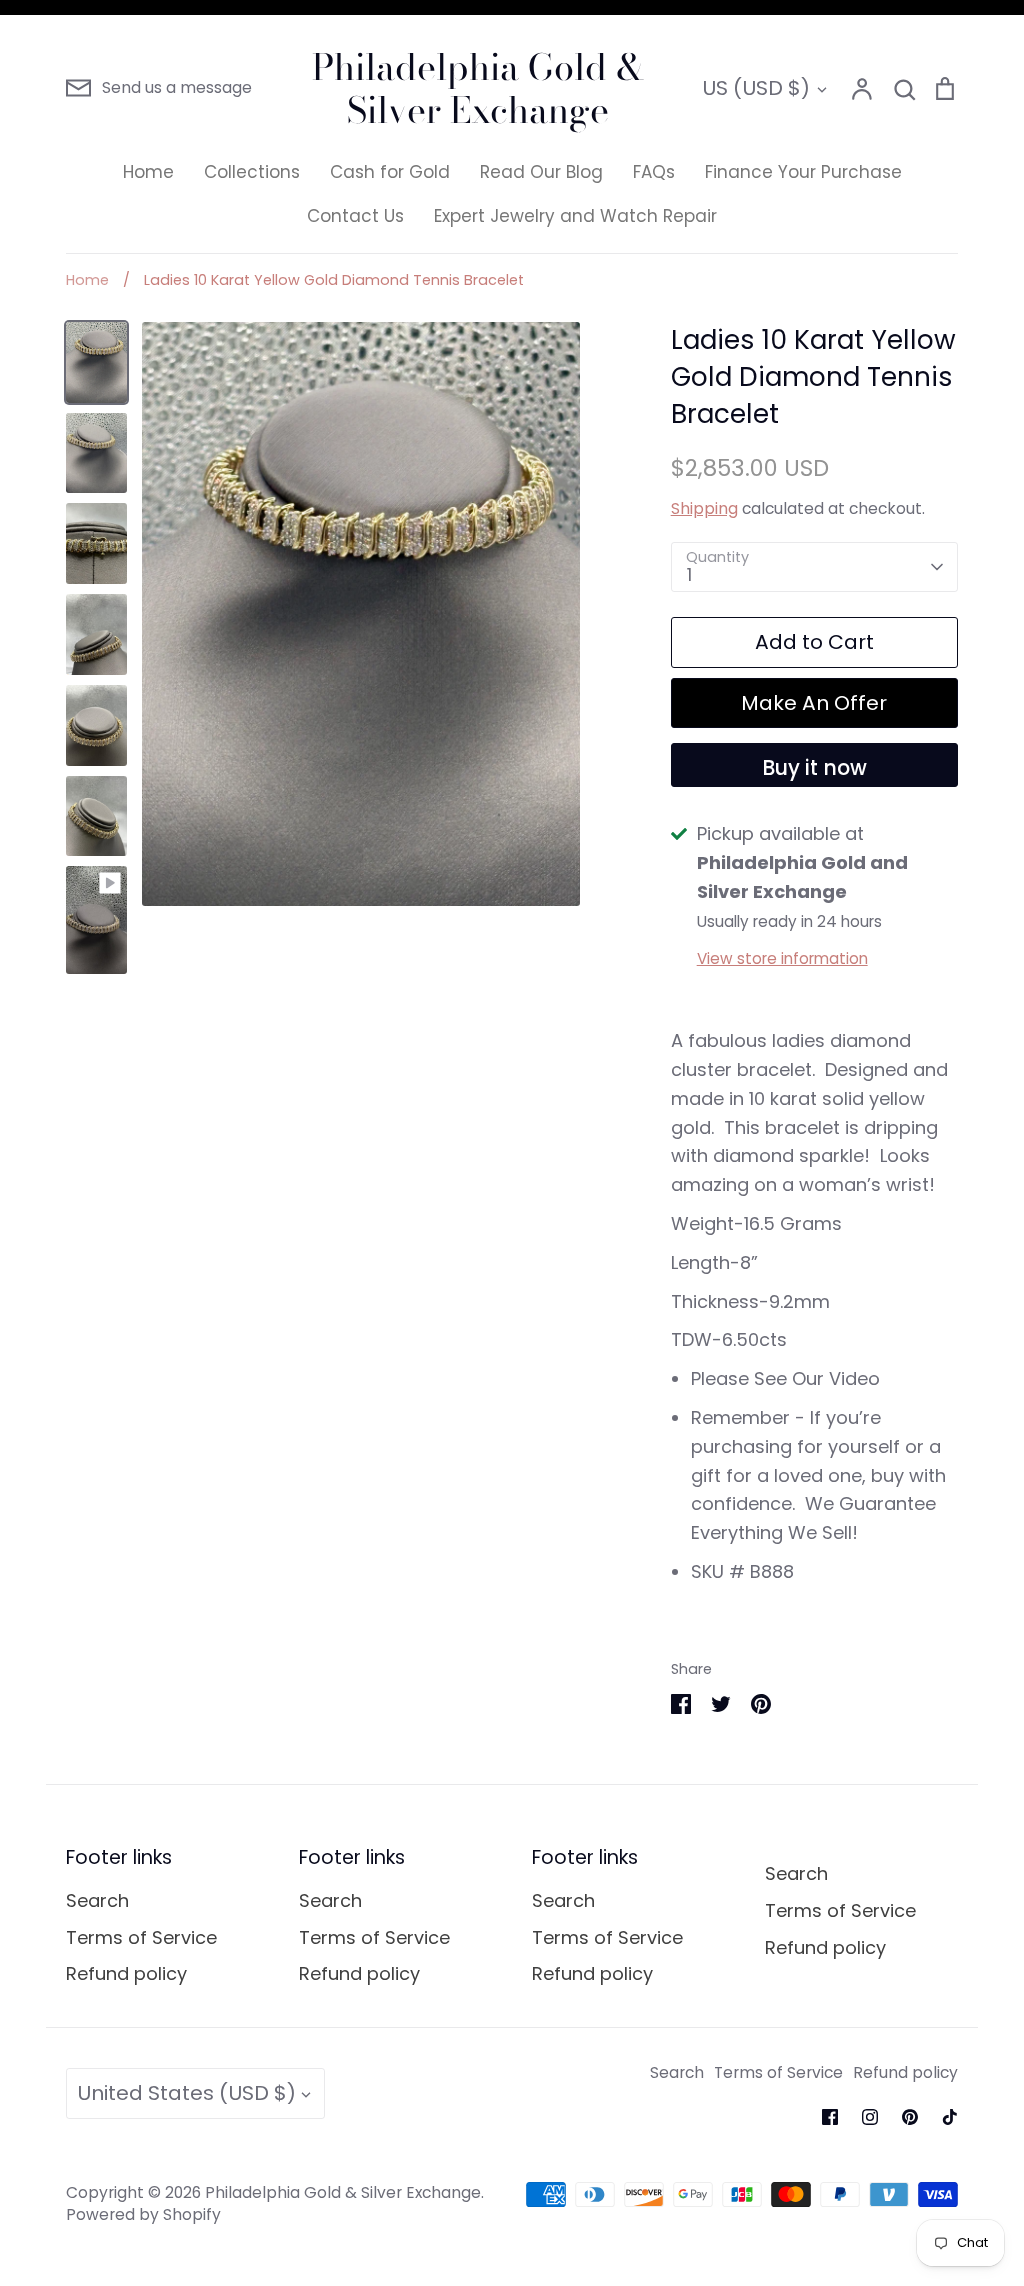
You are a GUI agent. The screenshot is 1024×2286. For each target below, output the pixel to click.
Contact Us (355, 216)
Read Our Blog (541, 172)
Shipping (704, 508)
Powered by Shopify (143, 2214)
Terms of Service (141, 1937)
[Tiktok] (950, 2117)
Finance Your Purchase (803, 172)
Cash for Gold (390, 172)
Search (97, 1900)
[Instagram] (870, 2117)
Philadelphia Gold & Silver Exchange (478, 88)
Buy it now (814, 768)
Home (148, 172)
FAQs (654, 172)
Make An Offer (814, 703)
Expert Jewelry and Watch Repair (575, 216)
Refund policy (126, 1973)
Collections (252, 172)
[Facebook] (830, 2117)
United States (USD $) (186, 2093)
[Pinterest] (910, 2117)
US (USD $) (756, 88)
